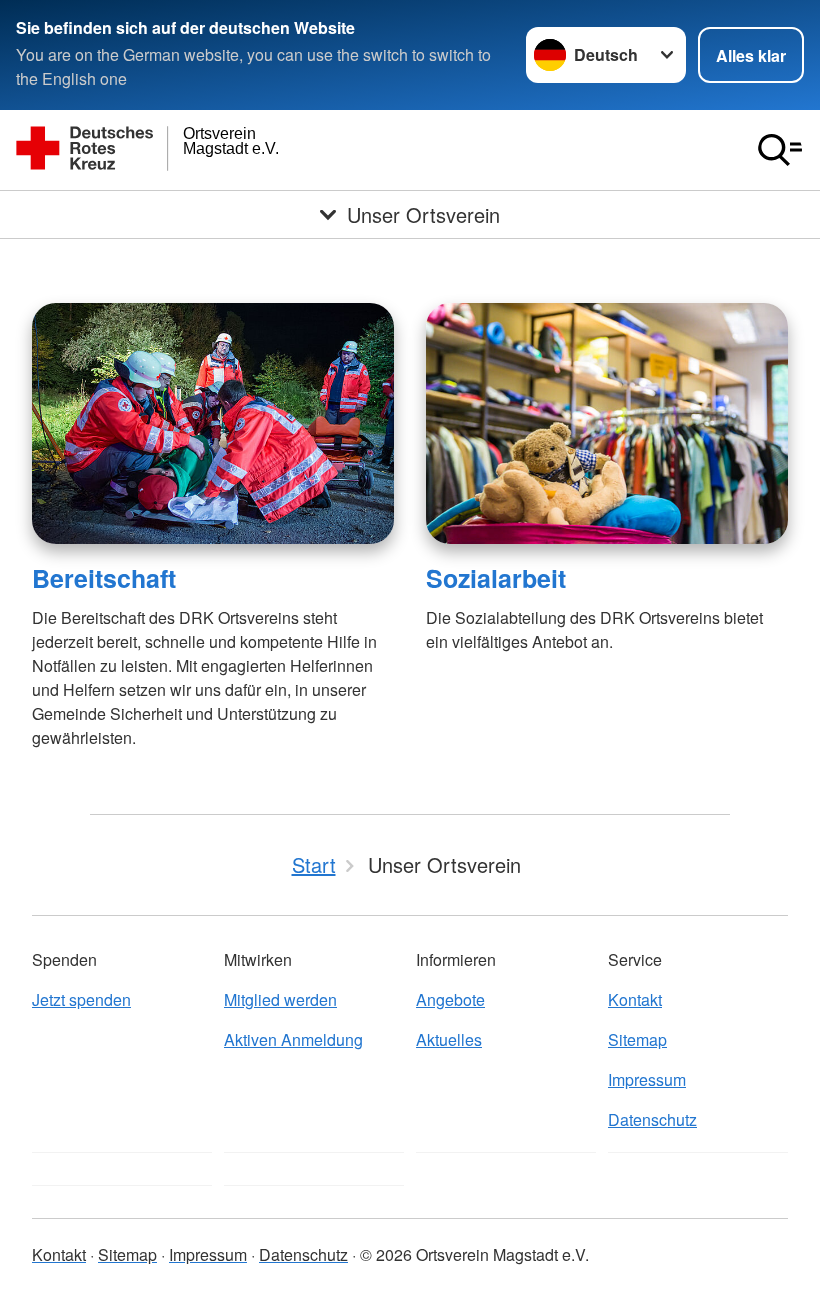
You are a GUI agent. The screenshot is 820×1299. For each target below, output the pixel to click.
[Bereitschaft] (213, 423)
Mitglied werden (280, 999)
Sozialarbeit (496, 578)
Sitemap (637, 1039)
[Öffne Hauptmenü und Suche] (780, 150)
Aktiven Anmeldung (293, 1039)
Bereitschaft (104, 578)
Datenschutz (652, 1119)
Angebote (450, 999)
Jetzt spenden (81, 999)
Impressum (647, 1079)
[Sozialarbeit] (607, 423)
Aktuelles (449, 1039)
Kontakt (635, 999)
